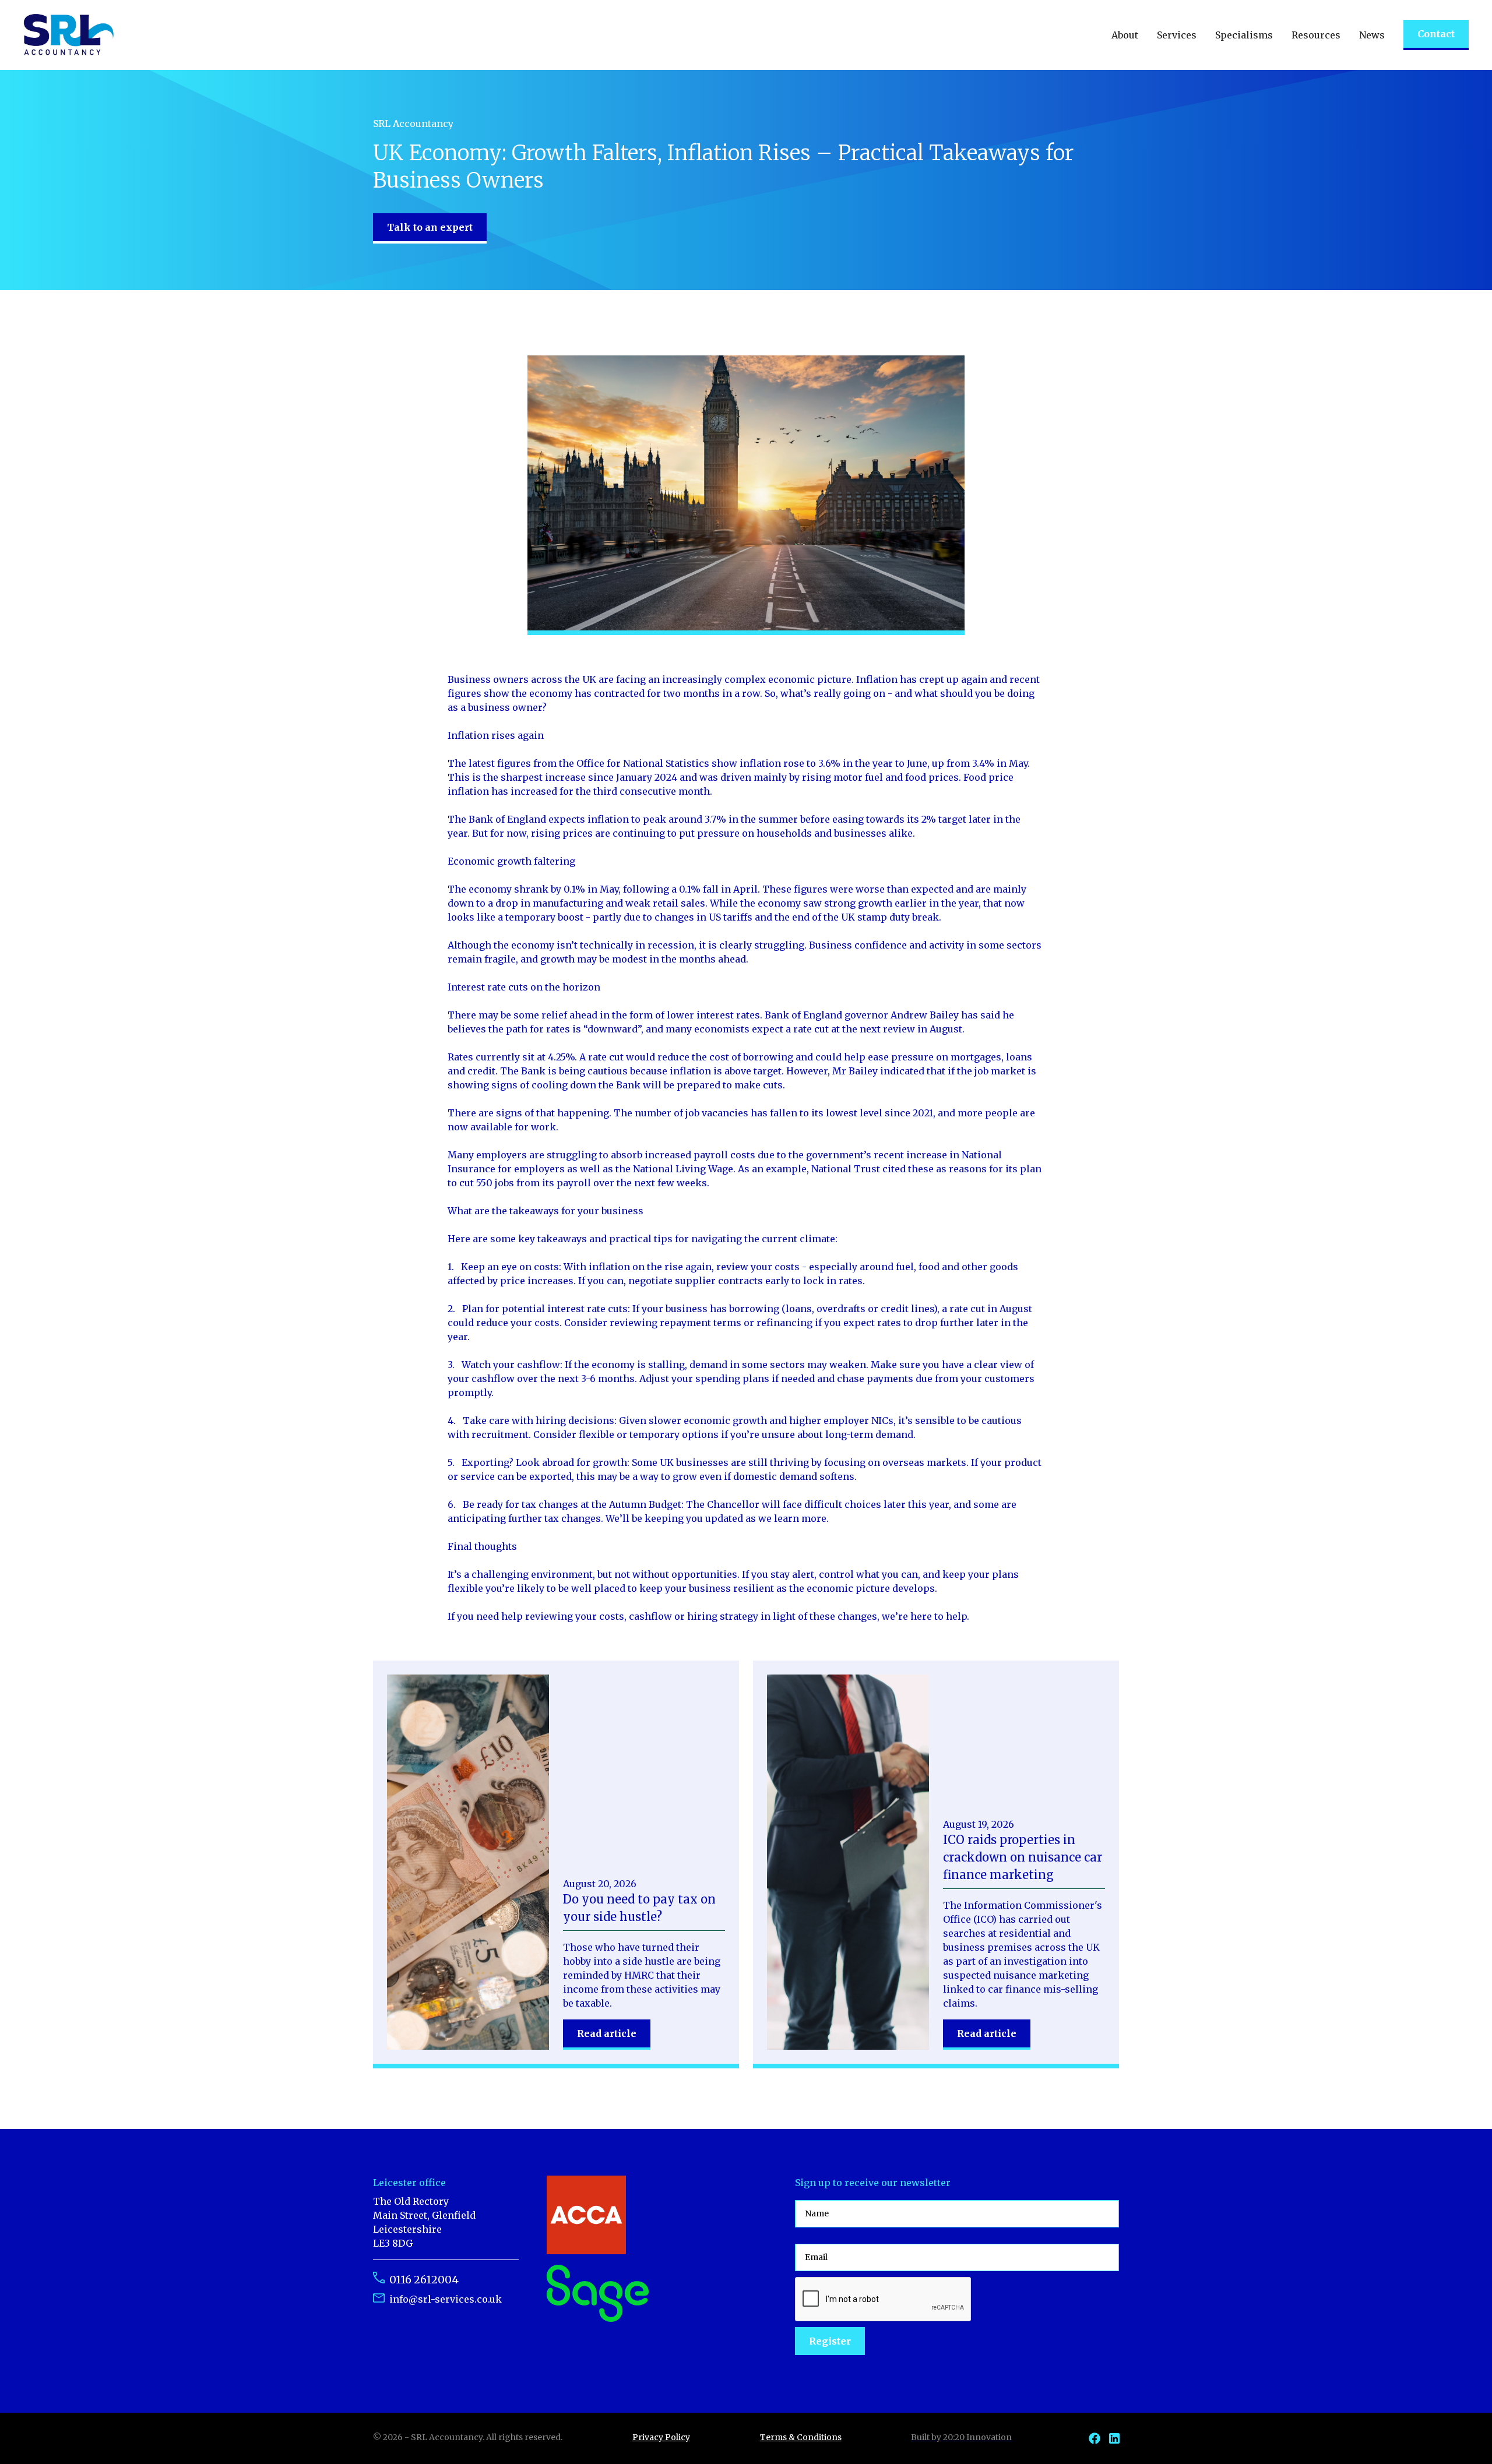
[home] (69, 35)
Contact (1436, 34)
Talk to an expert (430, 227)
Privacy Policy (661, 2437)
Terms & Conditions (801, 2437)
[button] (1125, 35)
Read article (607, 2033)
